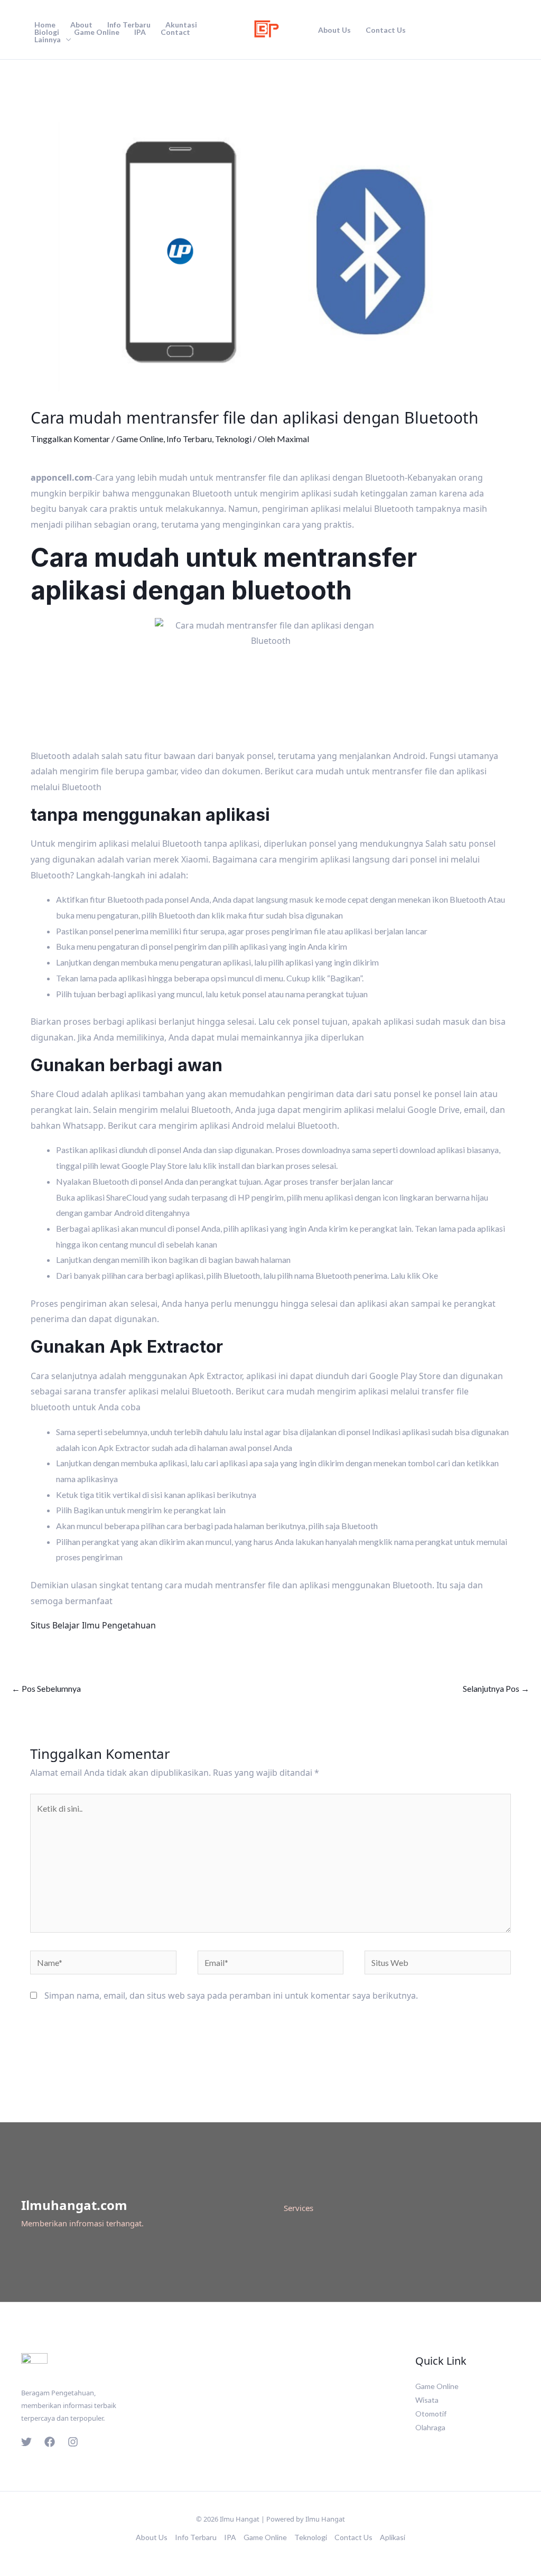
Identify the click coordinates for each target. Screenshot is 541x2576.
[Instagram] (73, 2442)
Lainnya (48, 40)
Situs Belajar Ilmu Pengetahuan (93, 1625)
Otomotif (431, 2414)
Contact (175, 32)
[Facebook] (50, 2442)
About (81, 25)
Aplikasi (393, 2537)
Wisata (427, 2400)
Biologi (47, 32)
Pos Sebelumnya (46, 1688)
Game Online (97, 32)
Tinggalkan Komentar (70, 439)
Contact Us (386, 30)
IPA (140, 32)
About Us (334, 30)
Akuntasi (181, 25)
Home (45, 25)
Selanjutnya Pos (496, 1688)
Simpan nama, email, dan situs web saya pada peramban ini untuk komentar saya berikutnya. (231, 1996)
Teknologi (233, 439)
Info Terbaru (129, 25)
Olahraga (430, 2427)
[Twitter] (26, 2442)
